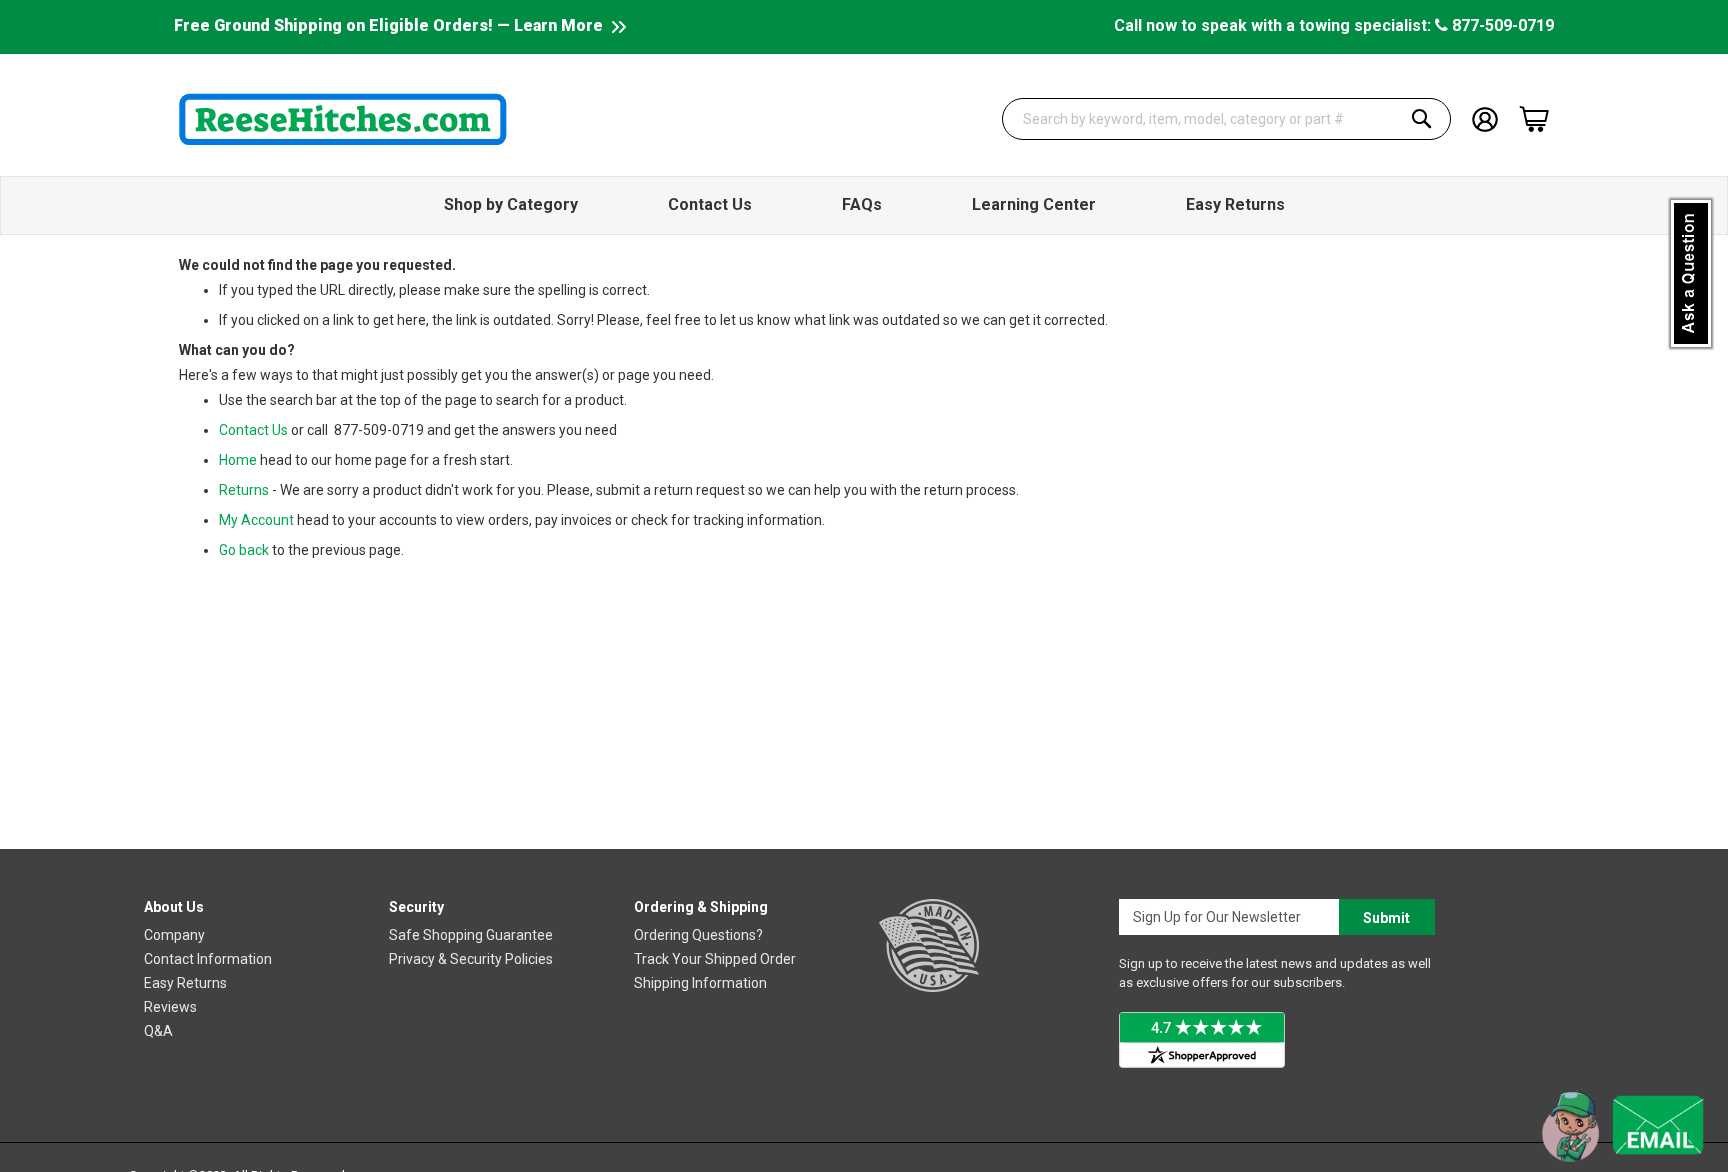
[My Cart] (1534, 119)
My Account (256, 520)
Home (238, 460)
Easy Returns (185, 983)
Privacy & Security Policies (471, 959)
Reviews (170, 1007)
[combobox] (1227, 119)
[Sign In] (1485, 117)
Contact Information (208, 959)
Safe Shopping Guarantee (471, 935)
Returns (244, 490)
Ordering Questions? (698, 935)
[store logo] (343, 119)
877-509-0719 (1501, 25)
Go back (244, 550)
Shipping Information (700, 983)
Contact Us (253, 430)
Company (174, 935)
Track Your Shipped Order (715, 959)
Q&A (158, 1031)
